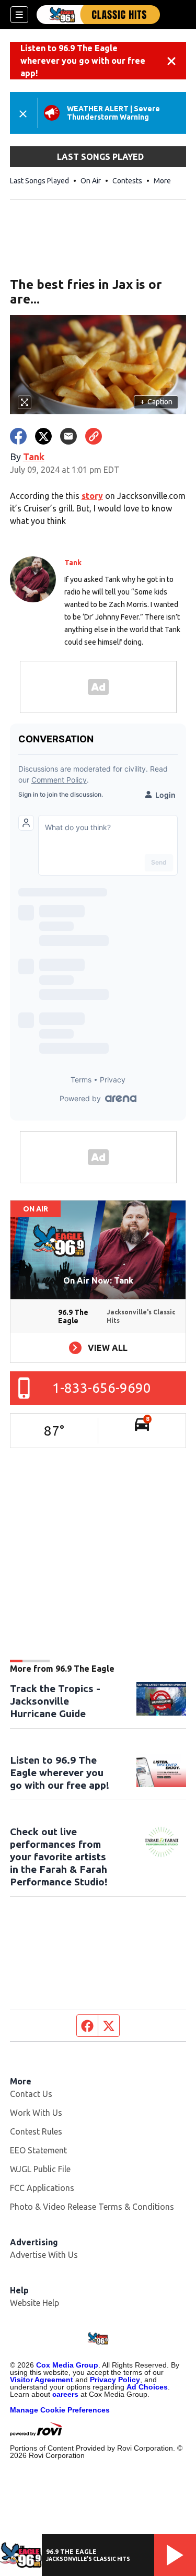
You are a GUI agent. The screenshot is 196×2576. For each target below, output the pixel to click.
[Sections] (19, 15)
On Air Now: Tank (98, 1280)
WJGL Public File (40, 2169)
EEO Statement (38, 2150)
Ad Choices (147, 2387)
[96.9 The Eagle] (98, 15)
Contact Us (31, 2094)
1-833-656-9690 (102, 1388)
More (162, 181)
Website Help (34, 2303)
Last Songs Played (39, 181)
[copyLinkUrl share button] (94, 436)
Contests (127, 181)
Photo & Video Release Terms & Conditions (92, 2207)
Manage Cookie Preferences (60, 2410)
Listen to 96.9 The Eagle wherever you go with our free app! (83, 61)
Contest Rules (36, 2131)
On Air (91, 181)
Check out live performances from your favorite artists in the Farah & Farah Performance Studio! (59, 1857)
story (92, 496)
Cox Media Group (67, 2365)
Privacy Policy (115, 2380)
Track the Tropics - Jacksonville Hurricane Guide (55, 1701)
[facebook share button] (18, 436)
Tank (34, 457)
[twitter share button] (43, 436)
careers (65, 2394)
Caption (156, 402)
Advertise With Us (44, 2255)
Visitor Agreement (42, 2380)
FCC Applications (42, 2188)
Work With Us (36, 2113)
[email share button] (68, 436)
